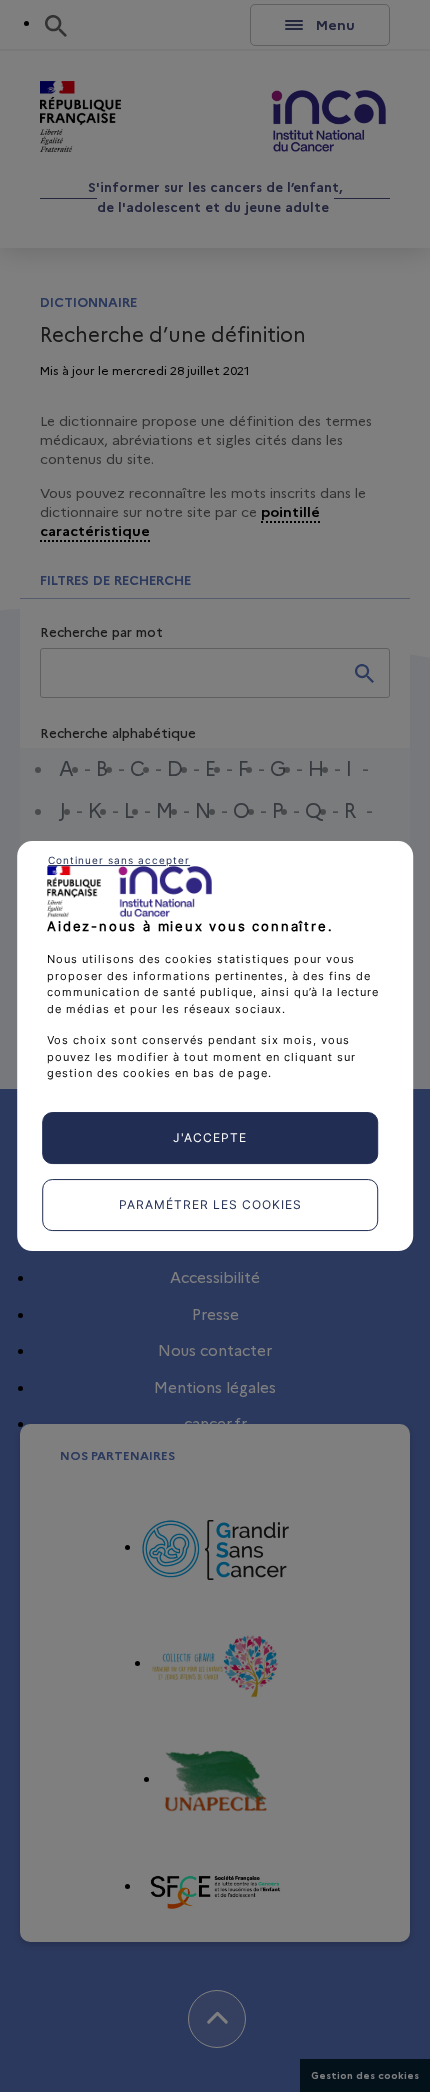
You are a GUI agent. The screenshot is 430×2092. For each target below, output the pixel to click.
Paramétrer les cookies (210, 1204)
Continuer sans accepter (119, 860)
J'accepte (210, 1137)
